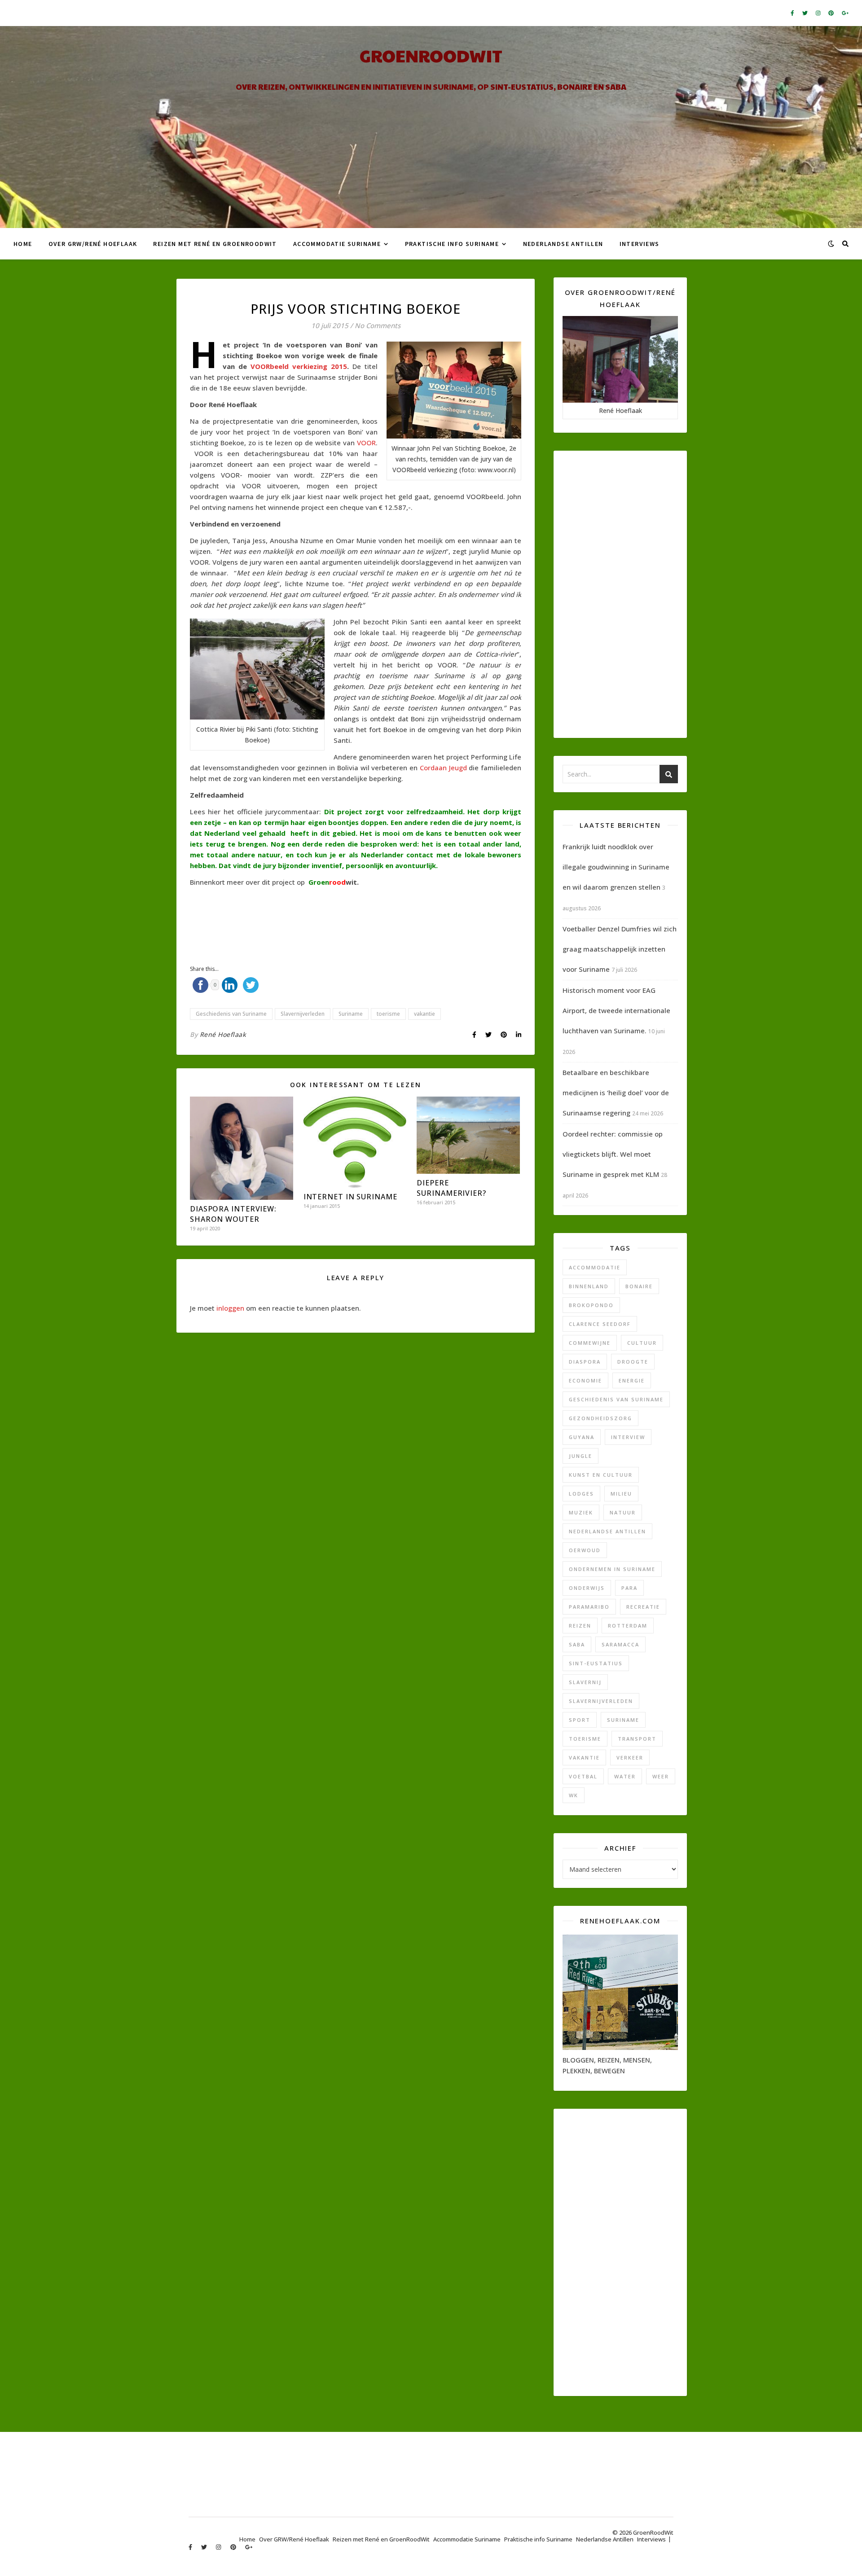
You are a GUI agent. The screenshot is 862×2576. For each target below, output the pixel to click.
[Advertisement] (353, 918)
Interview (628, 1437)
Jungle (581, 1456)
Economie (585, 1380)
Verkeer (630, 1758)
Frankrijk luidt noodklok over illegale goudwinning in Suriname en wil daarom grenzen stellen (616, 867)
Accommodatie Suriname (337, 244)
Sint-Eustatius (596, 1663)
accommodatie (595, 1267)
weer (661, 1776)
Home (23, 244)
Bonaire (639, 1286)
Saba (577, 1644)
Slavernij (585, 1682)
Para (629, 1588)
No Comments (378, 325)
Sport (580, 1720)
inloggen (230, 1308)
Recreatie (643, 1607)
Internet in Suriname (350, 1197)
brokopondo (591, 1305)
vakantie (424, 1014)
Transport (637, 1739)
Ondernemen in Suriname (612, 1569)
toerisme (388, 1014)
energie (632, 1380)
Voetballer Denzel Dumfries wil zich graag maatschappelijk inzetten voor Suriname (620, 949)
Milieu (621, 1494)
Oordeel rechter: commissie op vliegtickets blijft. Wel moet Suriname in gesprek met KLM (613, 1154)
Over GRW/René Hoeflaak (93, 244)
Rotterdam (628, 1626)
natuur (623, 1512)
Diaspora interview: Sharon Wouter (233, 1214)
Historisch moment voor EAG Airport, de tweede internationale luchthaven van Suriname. (616, 1010)
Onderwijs (587, 1588)
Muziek (581, 1512)
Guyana (582, 1437)
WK (574, 1795)
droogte (633, 1362)
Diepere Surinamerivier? (451, 1188)
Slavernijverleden (303, 1014)
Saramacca (620, 1644)
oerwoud (585, 1550)
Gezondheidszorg (600, 1418)
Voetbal (583, 1776)
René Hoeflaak (223, 1034)
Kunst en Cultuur (601, 1475)
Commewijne (590, 1343)
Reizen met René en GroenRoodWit (215, 244)
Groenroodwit (431, 55)
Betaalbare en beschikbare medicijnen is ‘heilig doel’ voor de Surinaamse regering (616, 1093)
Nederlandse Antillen (563, 244)
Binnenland (589, 1286)
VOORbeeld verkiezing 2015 (299, 366)
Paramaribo (589, 1607)
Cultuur (642, 1343)
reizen (580, 1626)
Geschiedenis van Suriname (231, 1014)
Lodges (581, 1494)
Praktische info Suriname (452, 244)
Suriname (351, 1014)
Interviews (640, 244)
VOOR (366, 443)
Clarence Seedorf (600, 1324)
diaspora (585, 1362)
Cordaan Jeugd (443, 768)
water (625, 1776)
